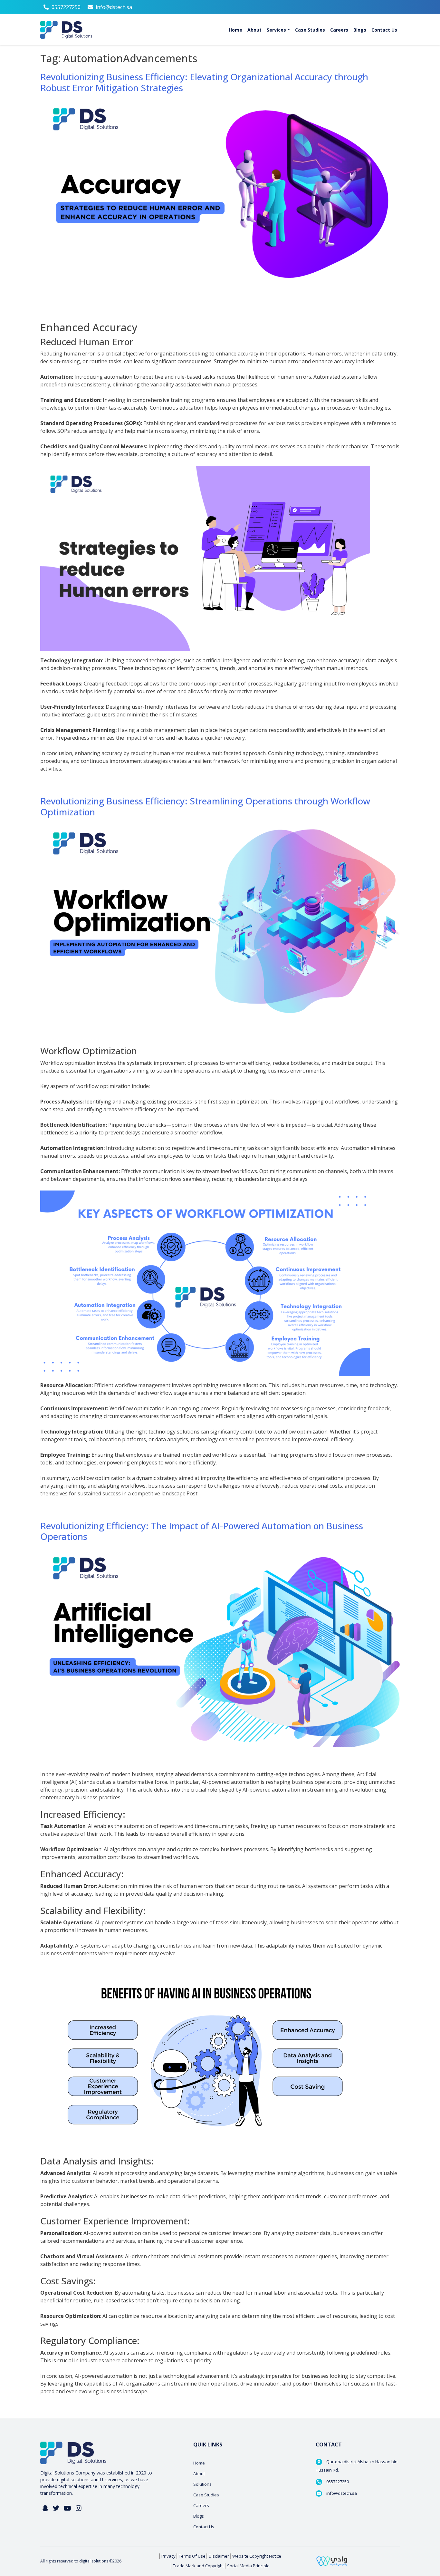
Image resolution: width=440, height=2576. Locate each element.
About (199, 2474)
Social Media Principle (248, 2566)
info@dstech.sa (114, 7)
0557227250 (66, 7)
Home (199, 2463)
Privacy (168, 2556)
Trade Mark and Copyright (198, 2566)
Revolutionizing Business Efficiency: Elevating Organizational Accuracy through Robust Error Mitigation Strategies (204, 82)
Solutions (202, 2484)
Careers (201, 2505)
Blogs (199, 2516)
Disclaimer (219, 2556)
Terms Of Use (192, 2556)
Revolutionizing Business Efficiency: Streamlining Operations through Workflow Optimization (205, 806)
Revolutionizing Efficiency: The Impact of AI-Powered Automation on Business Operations (202, 1531)
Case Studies (206, 2495)
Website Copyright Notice (257, 2556)
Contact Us (204, 2527)
